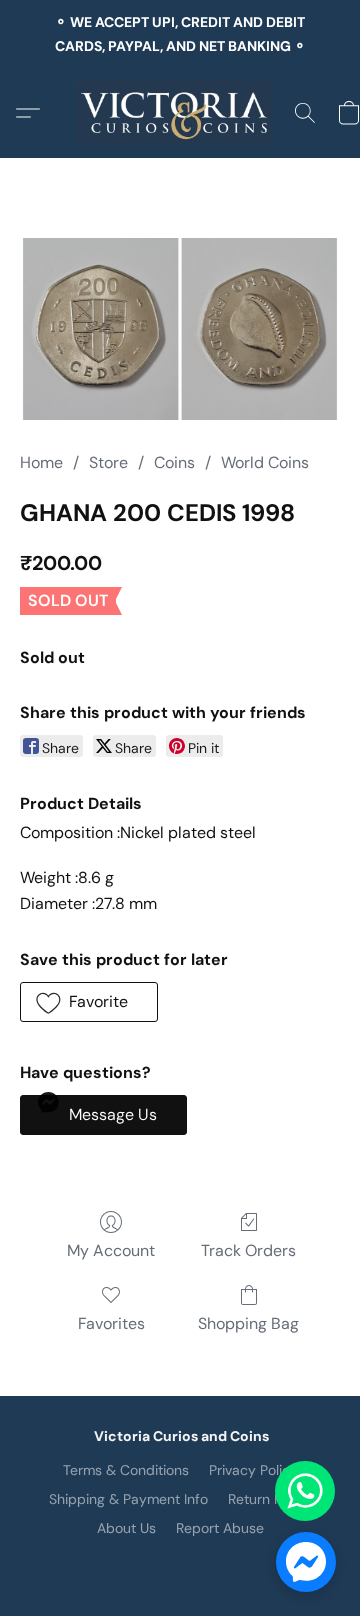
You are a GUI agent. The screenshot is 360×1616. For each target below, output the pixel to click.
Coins (174, 462)
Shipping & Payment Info (128, 1499)
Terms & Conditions (126, 1470)
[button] (180, 113)
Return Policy (270, 1499)
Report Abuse (220, 1528)
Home (41, 462)
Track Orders (248, 1250)
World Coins (265, 462)
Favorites (111, 1323)
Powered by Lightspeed (180, 1562)
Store (108, 462)
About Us (126, 1528)
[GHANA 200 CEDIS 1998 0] (180, 329)
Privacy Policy (253, 1470)
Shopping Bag (248, 1323)
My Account (111, 1250)
